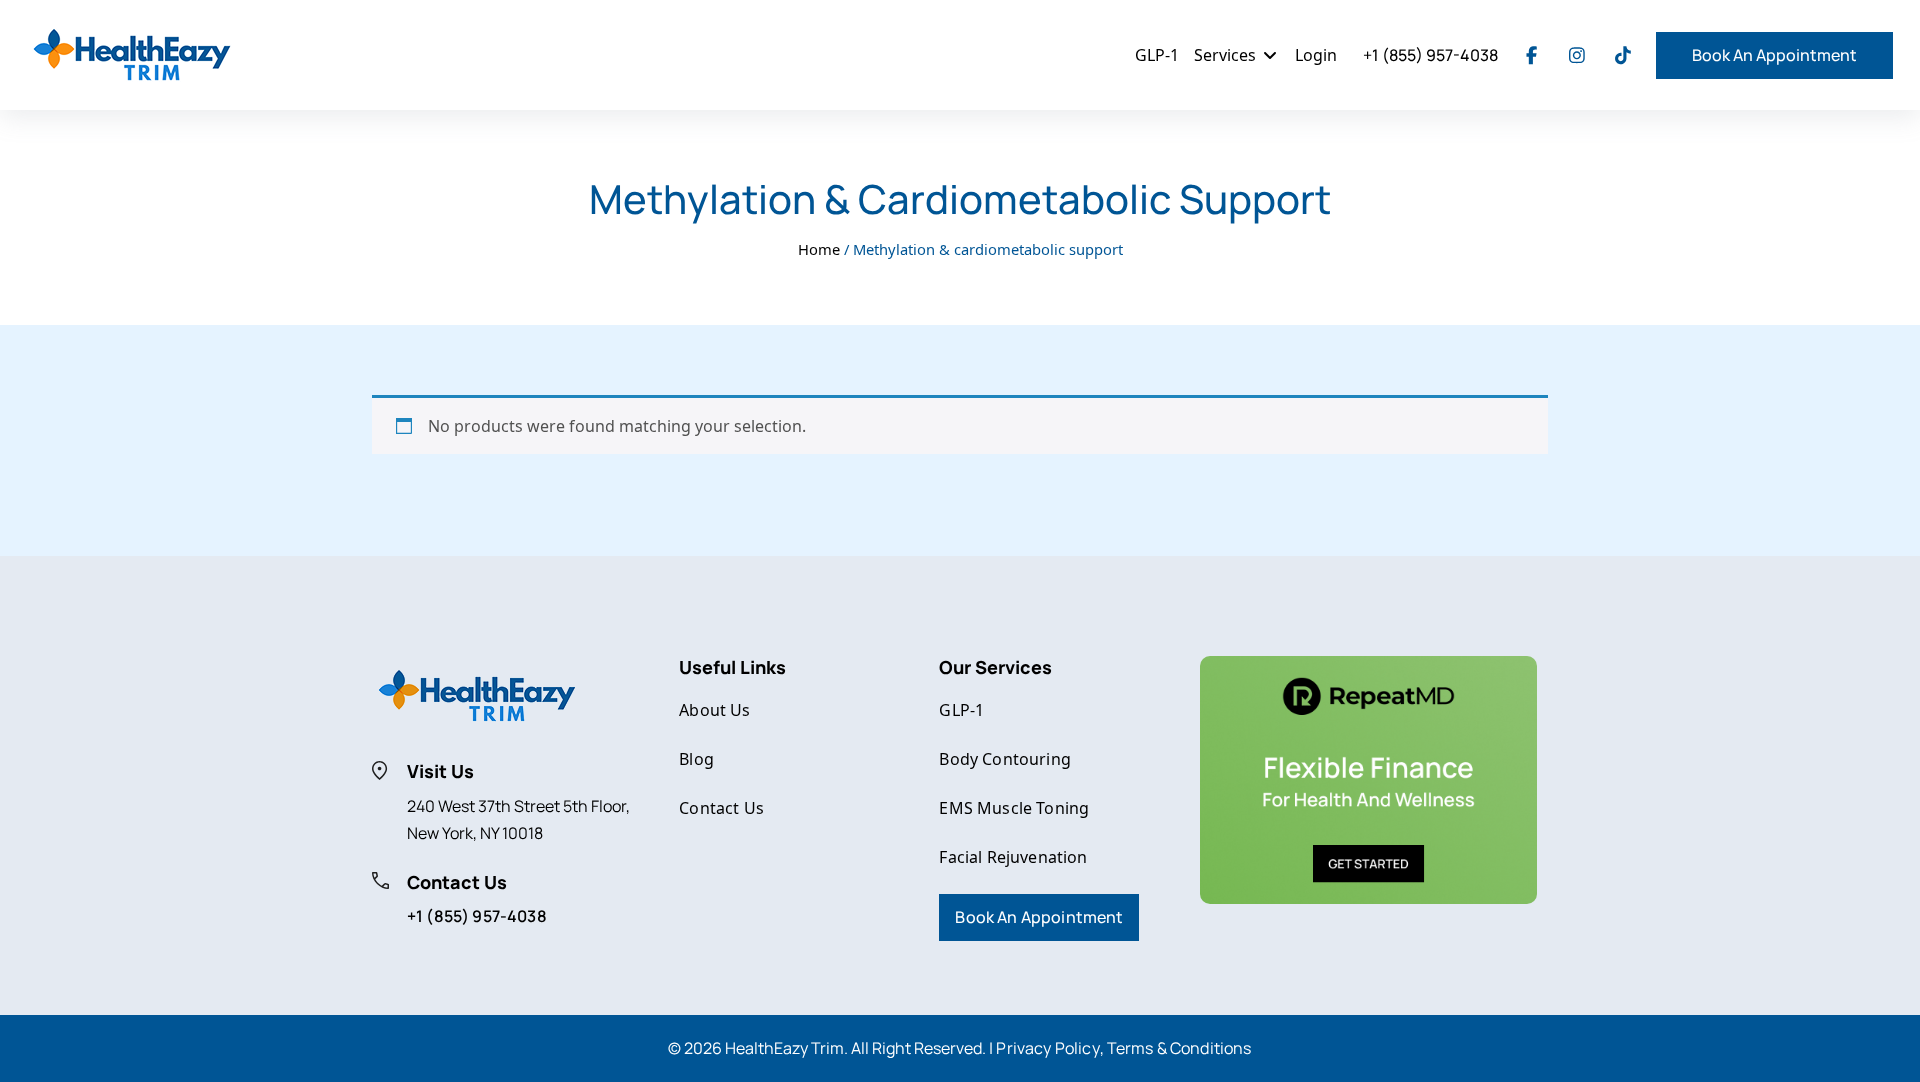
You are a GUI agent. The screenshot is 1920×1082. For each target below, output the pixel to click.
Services (1227, 55)
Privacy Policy (1047, 1048)
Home (819, 249)
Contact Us (721, 808)
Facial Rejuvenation (1013, 857)
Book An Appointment (1774, 55)
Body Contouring (1004, 759)
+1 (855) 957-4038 (1430, 55)
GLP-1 (1157, 55)
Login (1316, 55)
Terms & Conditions (1179, 1048)
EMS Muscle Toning (1014, 808)
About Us (714, 710)
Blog (696, 759)
